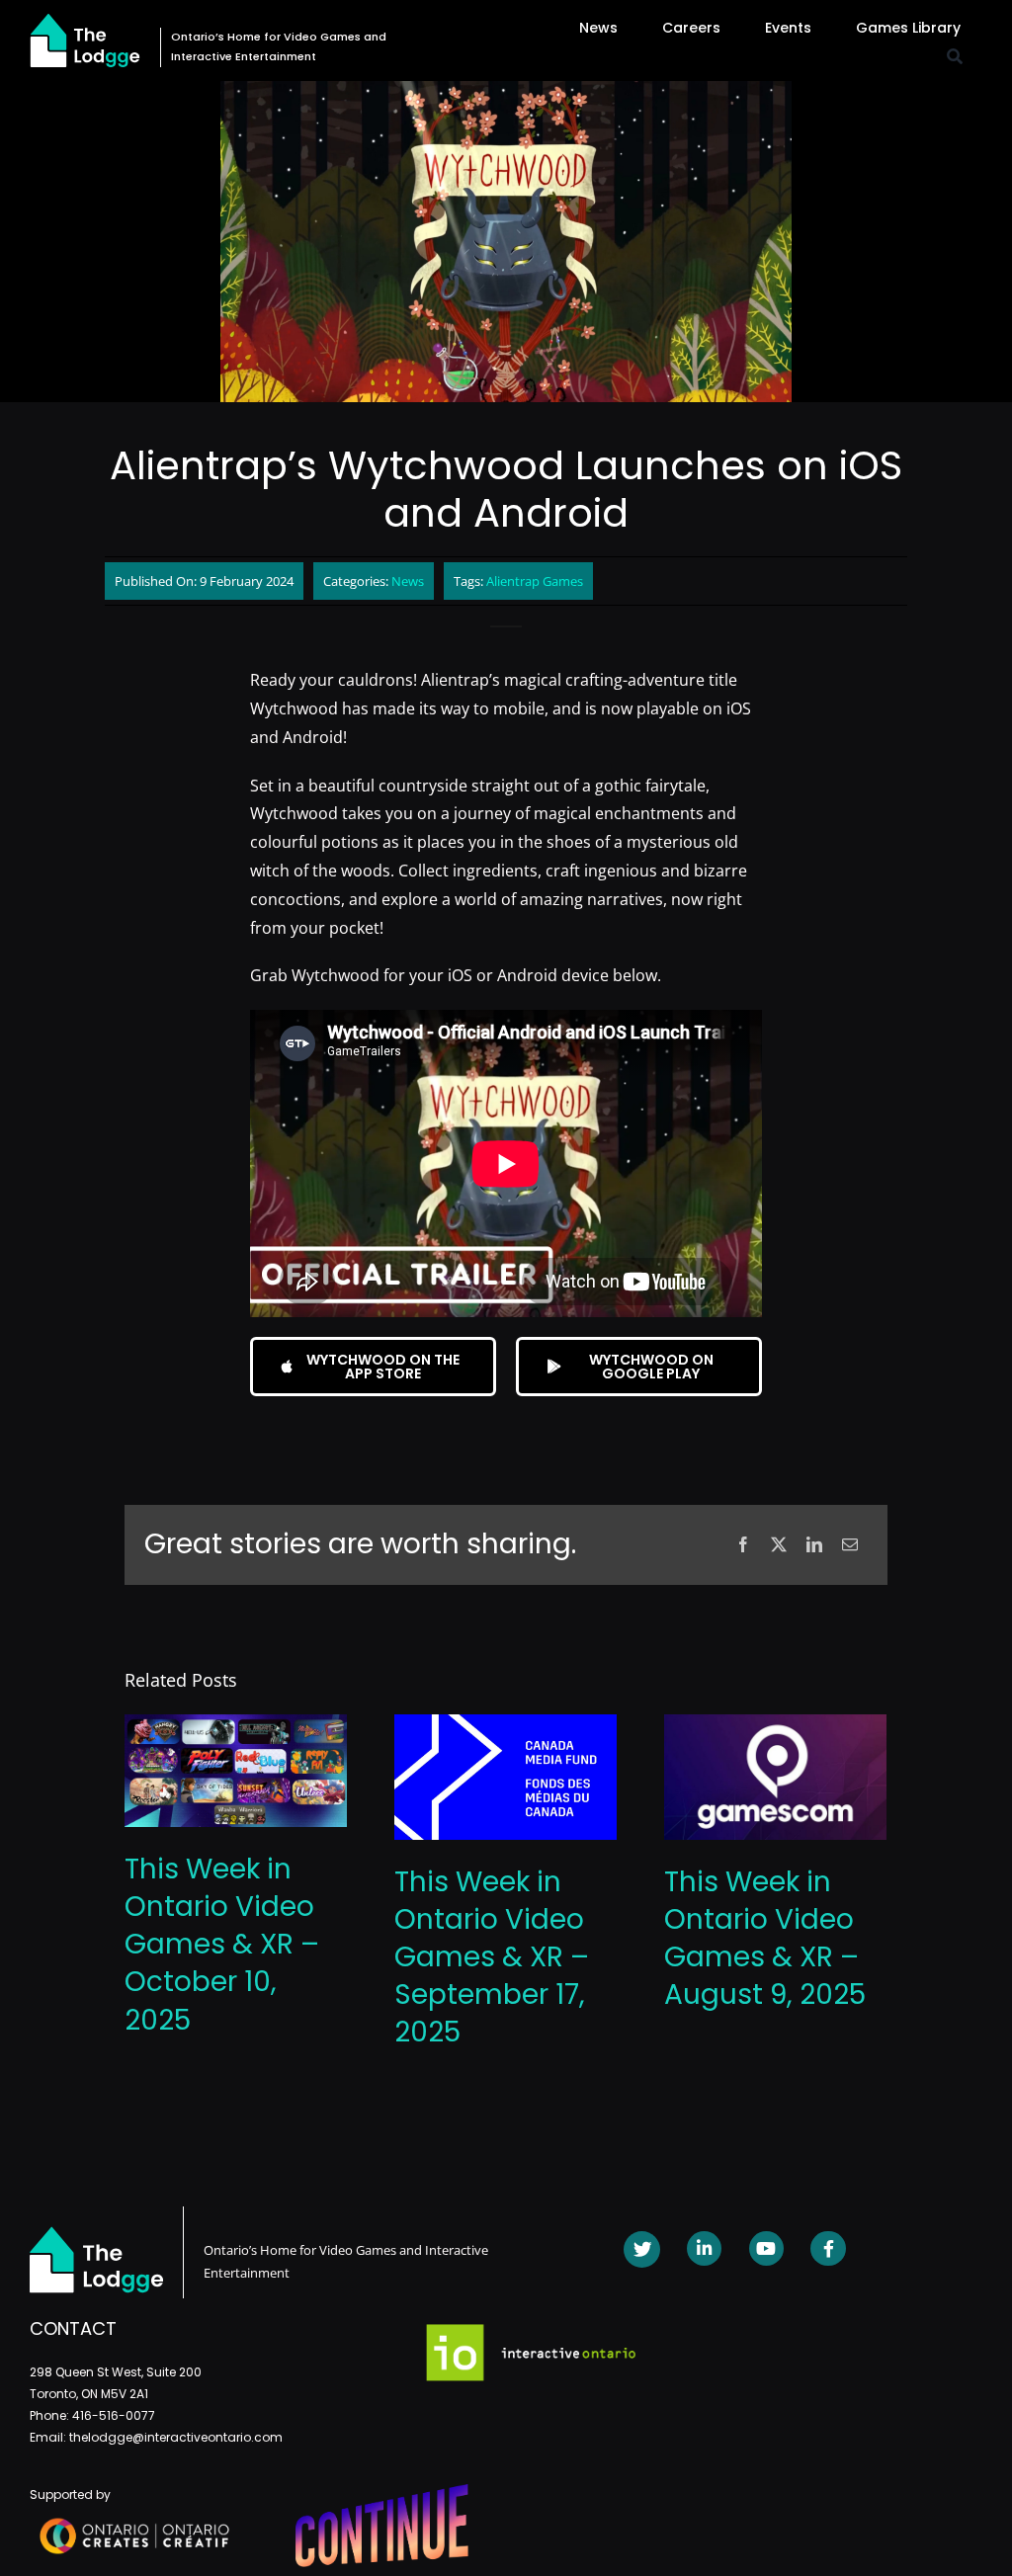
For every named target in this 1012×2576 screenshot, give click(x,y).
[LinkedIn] (814, 1545)
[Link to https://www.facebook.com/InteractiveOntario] (828, 2248)
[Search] (955, 57)
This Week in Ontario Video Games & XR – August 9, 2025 (765, 1938)
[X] (779, 1545)
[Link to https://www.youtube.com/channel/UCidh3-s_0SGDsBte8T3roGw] (766, 2248)
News (408, 581)
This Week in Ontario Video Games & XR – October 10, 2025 (222, 1944)
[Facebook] (743, 1545)
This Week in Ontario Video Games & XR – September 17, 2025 (492, 1957)
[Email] (850, 1545)
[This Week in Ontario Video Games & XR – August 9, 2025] (775, 1725)
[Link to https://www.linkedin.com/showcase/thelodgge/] (704, 2248)
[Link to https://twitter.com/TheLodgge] (642, 2249)
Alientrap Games (535, 581)
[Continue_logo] (382, 2492)
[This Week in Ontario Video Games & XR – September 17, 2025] (506, 1725)
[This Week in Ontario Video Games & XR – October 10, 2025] (236, 1725)
